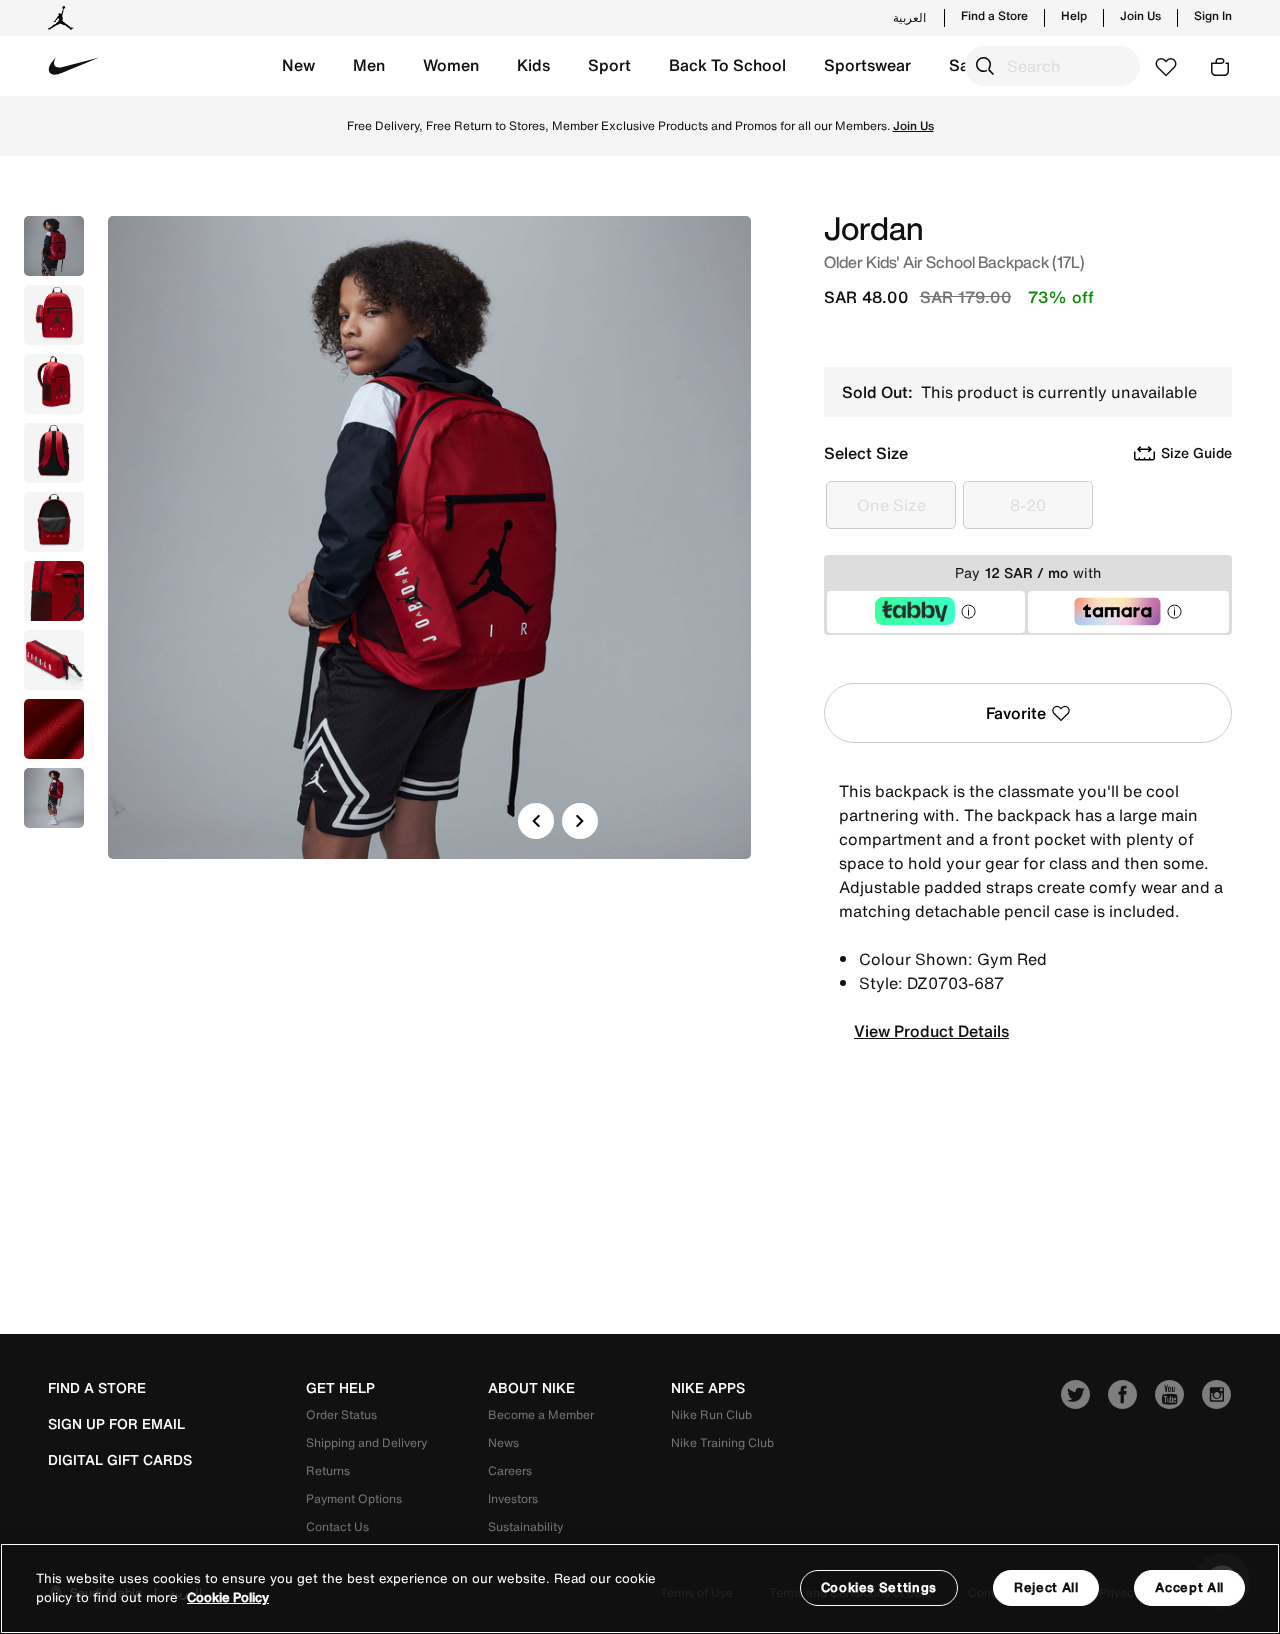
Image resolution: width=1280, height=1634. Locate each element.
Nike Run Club (711, 1414)
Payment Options (354, 1498)
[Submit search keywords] (985, 66)
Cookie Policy (228, 1598)
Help (1074, 16)
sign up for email (116, 1424)
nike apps (708, 1388)
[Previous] (536, 821)
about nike (531, 1388)
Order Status (341, 1414)
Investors (513, 1498)
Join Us (1140, 16)
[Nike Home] (74, 66)
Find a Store (994, 16)
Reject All (1046, 1587)
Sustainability (525, 1526)
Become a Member (541, 1414)
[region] (640, 1588)
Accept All (1189, 1587)
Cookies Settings (879, 1587)
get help (340, 1388)
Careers (510, 1470)
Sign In (1213, 16)
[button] (298, 66)
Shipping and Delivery (366, 1442)
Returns (328, 1470)
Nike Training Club (722, 1442)
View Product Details (931, 1031)
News (503, 1442)
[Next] (580, 821)
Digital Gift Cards (120, 1460)
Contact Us (337, 1526)
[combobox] (1052, 66)
